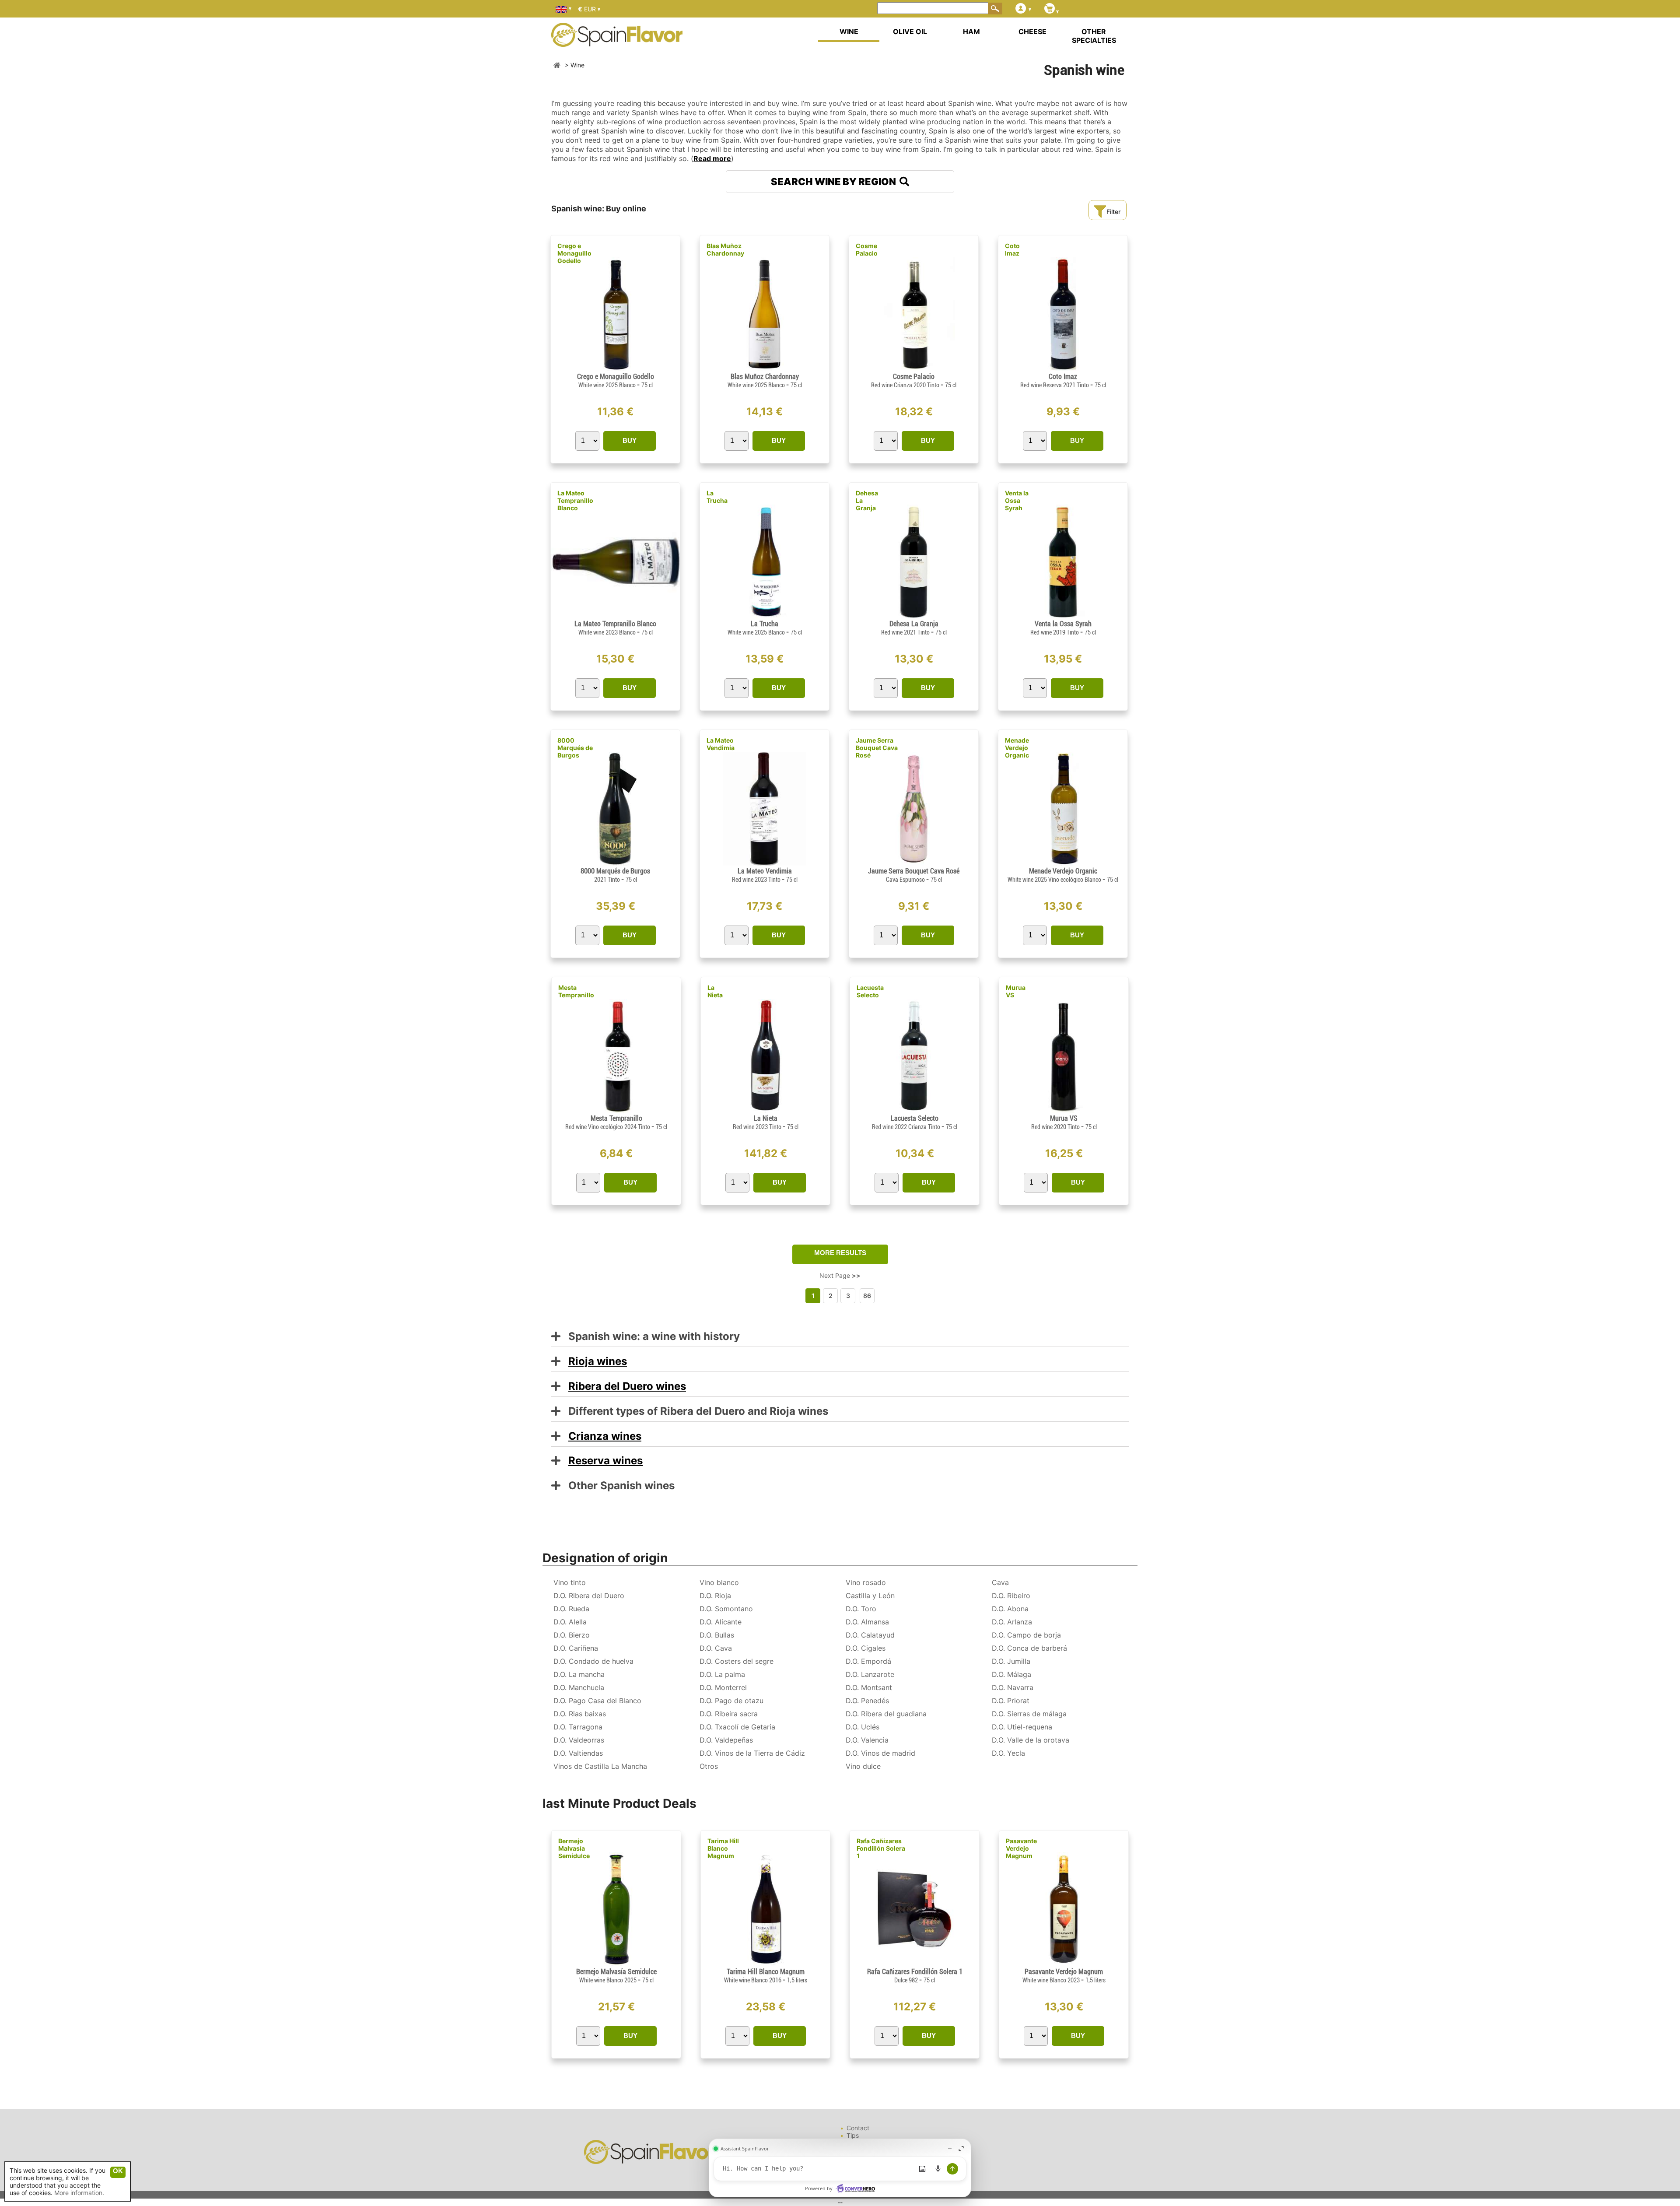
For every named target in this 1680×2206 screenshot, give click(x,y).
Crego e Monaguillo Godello (574, 253)
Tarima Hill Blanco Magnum (723, 1848)
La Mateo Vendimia (721, 744)
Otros (709, 1766)
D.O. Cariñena (576, 1648)
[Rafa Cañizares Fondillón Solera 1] (915, 1964)
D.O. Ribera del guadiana (886, 1714)
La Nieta (715, 991)
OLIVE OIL (910, 32)
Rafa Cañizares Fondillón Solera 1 (881, 1848)
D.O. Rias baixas (580, 1714)
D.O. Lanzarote (870, 1674)
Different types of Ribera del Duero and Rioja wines (694, 1412)
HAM (971, 32)
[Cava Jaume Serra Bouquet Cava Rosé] (914, 863)
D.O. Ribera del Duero (589, 1596)
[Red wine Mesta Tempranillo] (616, 1110)
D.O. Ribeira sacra (729, 1714)
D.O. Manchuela (579, 1687)
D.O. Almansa (867, 1622)
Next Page (840, 1275)
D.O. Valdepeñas (726, 1740)
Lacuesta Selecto (870, 991)
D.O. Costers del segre (737, 1661)
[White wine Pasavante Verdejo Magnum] (1064, 1964)
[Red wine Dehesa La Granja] (914, 616)
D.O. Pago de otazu (731, 1701)
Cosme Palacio (867, 249)
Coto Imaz (1012, 249)
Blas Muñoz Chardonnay (725, 249)
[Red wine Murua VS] (1064, 1110)
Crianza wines (605, 1436)
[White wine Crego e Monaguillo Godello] (615, 369)
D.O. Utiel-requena (1022, 1727)
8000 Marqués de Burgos (575, 748)
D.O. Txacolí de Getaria (737, 1727)
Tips (853, 2135)
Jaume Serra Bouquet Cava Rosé (877, 748)
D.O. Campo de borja (1026, 1635)
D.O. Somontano (726, 1609)
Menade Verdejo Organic (1017, 748)
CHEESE (1032, 32)
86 (867, 1296)
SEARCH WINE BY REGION (835, 182)
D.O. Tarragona (578, 1727)
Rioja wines (598, 1361)
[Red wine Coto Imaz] (1063, 369)
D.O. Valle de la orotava (1031, 1740)
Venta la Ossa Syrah (1017, 500)
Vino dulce (863, 1766)
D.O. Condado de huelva (593, 1661)
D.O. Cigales (866, 1648)
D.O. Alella (570, 1622)
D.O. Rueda (571, 1609)
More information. (79, 2193)
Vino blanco (719, 1582)
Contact (858, 2128)
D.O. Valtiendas (578, 1753)
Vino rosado (866, 1582)
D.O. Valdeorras (579, 1740)
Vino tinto (570, 1582)
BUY (630, 440)
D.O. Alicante (721, 1622)
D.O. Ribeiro (1011, 1596)
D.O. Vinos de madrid (880, 1753)
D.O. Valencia (867, 1740)
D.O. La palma (722, 1674)
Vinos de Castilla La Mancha (600, 1766)
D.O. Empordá (868, 1661)
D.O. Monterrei (723, 1687)
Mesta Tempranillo (576, 991)
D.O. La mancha (579, 1674)
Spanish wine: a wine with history (650, 1337)
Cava (1000, 1582)
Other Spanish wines (618, 1486)
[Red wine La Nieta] (765, 1110)
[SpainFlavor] (557, 65)
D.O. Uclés (863, 1727)
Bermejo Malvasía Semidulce (574, 1848)
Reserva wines (605, 1461)
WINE (849, 32)
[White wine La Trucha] (764, 616)
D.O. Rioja (715, 1596)
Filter (1113, 212)
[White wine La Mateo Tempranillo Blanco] (615, 616)
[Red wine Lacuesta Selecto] (915, 1110)
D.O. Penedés (867, 1701)
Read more (712, 158)
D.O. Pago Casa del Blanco (597, 1701)
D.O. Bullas (717, 1635)
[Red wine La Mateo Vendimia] (764, 863)
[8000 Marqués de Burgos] (615, 863)
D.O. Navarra (1013, 1687)
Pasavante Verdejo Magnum (1021, 1848)
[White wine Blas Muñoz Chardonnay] (765, 369)
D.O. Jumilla (1011, 1661)
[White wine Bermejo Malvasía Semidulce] (616, 1964)
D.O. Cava (716, 1648)
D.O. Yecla (1008, 1753)
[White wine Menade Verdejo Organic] (1063, 863)
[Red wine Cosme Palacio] (913, 369)
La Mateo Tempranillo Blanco (575, 500)
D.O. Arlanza (1012, 1622)
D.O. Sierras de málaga (1029, 1714)
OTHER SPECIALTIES (1094, 36)
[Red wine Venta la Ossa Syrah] (1063, 616)
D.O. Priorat (1011, 1701)
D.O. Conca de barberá (1029, 1648)
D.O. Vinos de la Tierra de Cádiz (752, 1753)
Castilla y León (870, 1596)
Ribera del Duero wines (627, 1386)
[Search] (995, 8)
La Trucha (717, 497)
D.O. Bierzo (572, 1635)
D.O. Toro (861, 1609)
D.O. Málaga (1011, 1674)
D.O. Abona (1010, 1609)
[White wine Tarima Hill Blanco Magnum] (765, 1964)
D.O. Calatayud (870, 1635)
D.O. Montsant (869, 1687)
